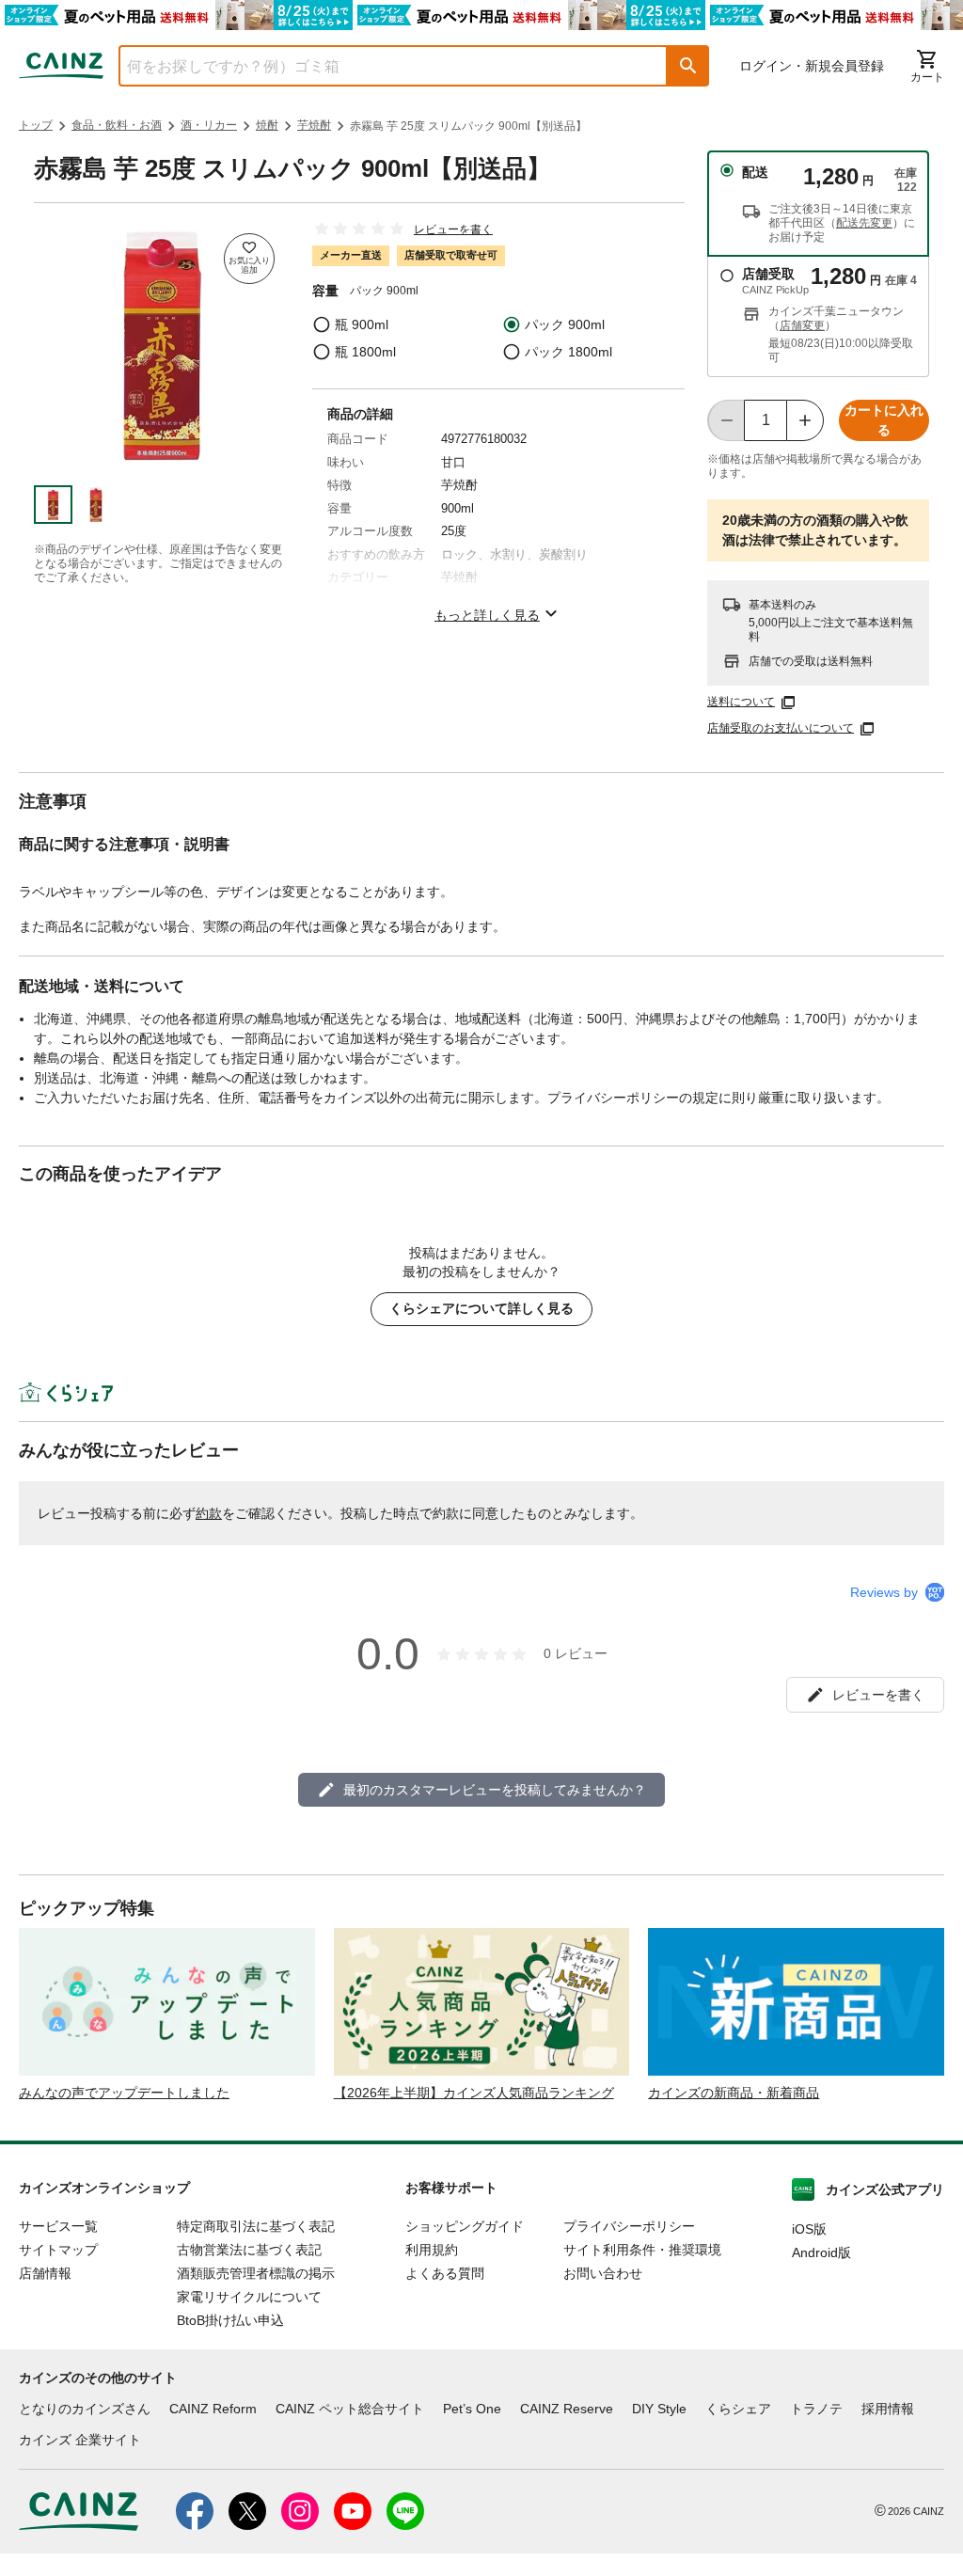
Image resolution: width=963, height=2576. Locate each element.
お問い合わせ (603, 2273)
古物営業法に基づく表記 (249, 2250)
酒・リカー (209, 125)
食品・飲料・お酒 (117, 125)
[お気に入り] (249, 259)
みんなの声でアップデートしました (124, 2093)
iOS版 (809, 2229)
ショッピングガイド (465, 2226)
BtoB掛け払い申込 (230, 2320)
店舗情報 (45, 2273)
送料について (741, 702)
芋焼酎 (314, 125)
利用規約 (432, 2250)
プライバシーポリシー (629, 2226)
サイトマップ (58, 2250)
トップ (36, 125)
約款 (209, 1513)
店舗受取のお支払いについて (781, 728)
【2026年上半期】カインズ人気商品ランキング (474, 2093)
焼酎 (267, 125)
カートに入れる (884, 420)
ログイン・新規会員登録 (812, 66)
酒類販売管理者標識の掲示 (256, 2273)
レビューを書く (453, 229)
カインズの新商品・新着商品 (734, 2093)
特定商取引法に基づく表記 (256, 2226)
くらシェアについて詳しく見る (481, 1308)
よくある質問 (445, 2273)
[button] (688, 66)
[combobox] (379, 66)
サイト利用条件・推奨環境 (642, 2250)
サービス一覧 (58, 2226)
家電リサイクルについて (249, 2297)
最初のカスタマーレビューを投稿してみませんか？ (495, 1790)
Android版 (821, 2252)
